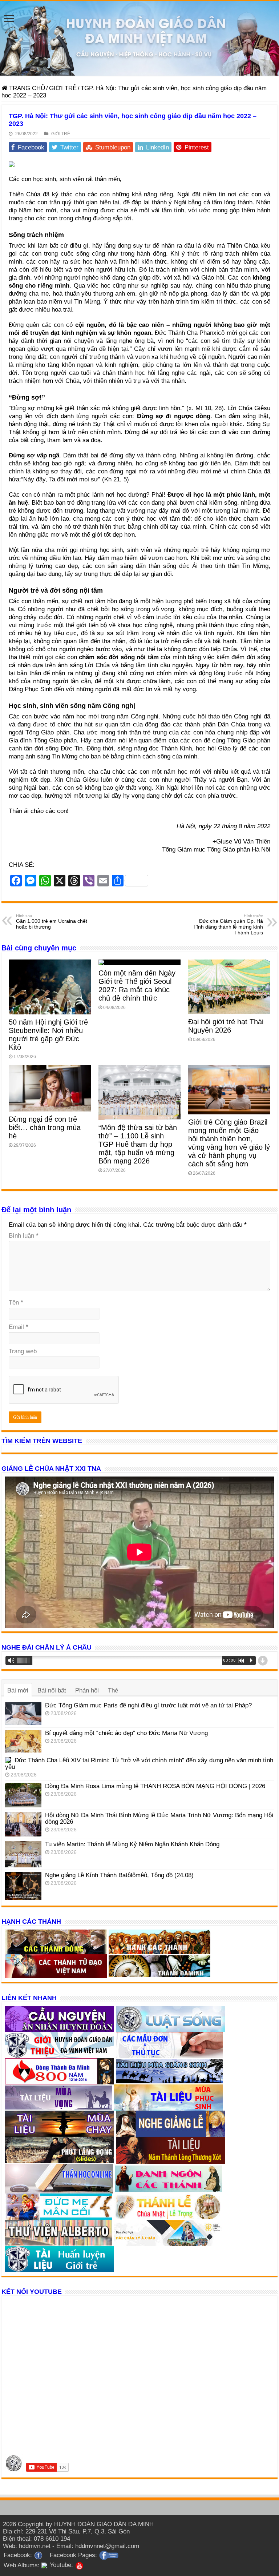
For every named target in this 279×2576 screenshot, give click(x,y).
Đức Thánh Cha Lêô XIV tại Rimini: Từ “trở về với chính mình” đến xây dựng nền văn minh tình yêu (139, 1764)
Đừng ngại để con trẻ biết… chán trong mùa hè (45, 1127)
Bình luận (24, 1236)
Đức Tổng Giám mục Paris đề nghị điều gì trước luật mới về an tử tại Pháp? (148, 1705)
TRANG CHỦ (26, 88)
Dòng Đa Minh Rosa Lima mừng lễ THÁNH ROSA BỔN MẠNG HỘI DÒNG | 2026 (155, 1786)
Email (19, 1327)
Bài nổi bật (52, 1690)
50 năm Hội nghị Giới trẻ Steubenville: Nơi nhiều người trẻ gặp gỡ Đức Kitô (48, 1035)
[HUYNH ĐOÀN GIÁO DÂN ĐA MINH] (139, 38)
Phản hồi (87, 1690)
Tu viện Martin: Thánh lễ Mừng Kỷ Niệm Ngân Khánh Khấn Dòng (132, 1844)
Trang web (23, 1351)
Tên (16, 1303)
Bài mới (18, 1690)
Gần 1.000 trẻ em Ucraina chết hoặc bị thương (52, 922)
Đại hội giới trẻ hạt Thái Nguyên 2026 (226, 1026)
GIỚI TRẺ (63, 88)
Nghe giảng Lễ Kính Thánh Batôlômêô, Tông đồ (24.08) (119, 1875)
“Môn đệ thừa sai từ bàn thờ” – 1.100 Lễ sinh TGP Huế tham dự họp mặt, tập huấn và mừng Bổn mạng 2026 (138, 1144)
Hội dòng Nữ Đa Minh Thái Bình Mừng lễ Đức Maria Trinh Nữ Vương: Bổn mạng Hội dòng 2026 (159, 1818)
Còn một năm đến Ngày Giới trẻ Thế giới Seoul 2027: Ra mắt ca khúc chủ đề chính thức (137, 985)
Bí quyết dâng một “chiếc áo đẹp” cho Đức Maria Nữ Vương (126, 1733)
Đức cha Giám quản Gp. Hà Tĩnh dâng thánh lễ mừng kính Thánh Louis (228, 925)
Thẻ (113, 1690)
